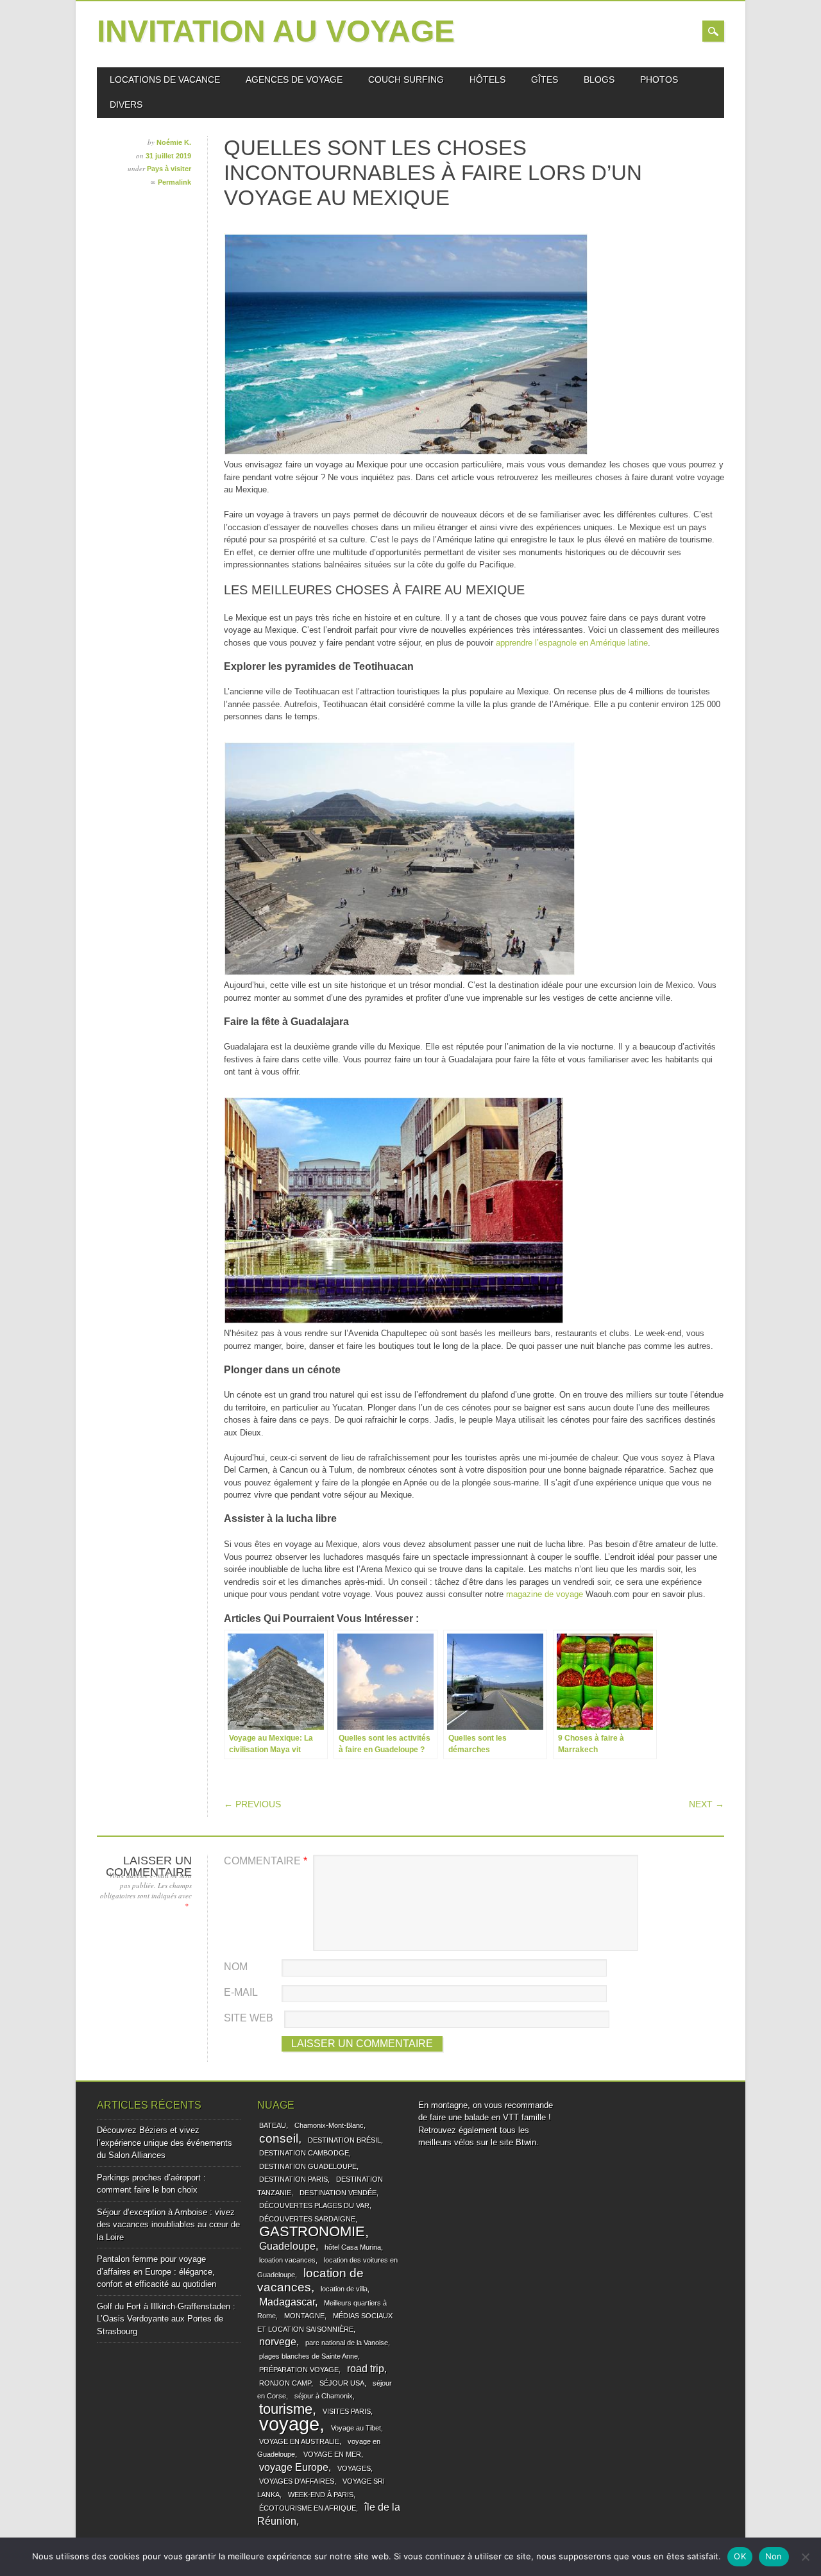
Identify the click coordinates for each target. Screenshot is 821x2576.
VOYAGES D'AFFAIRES (297, 2481)
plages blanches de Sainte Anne (309, 2356)
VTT (511, 2117)
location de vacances (310, 2280)
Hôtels (487, 79)
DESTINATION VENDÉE (338, 2193)
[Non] (805, 2557)
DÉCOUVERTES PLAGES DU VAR (314, 2205)
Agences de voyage (294, 79)
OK (740, 2556)
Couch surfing (406, 79)
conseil (279, 2138)
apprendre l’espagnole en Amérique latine (572, 643)
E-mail (241, 1992)
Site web (249, 2018)
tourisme (286, 2409)
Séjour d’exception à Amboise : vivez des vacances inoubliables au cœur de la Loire (168, 2225)
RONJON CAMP (285, 2383)
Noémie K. (174, 142)
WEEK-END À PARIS (321, 2495)
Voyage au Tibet (356, 2428)
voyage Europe (294, 2467)
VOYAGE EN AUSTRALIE (299, 2441)
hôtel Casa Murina (353, 2247)
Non (774, 2556)
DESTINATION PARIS (293, 2179)
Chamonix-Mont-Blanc (329, 2125)
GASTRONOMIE (312, 2231)
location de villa (344, 2289)
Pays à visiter (169, 169)
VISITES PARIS (347, 2411)
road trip (366, 2369)
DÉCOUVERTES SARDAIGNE (307, 2219)
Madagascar (287, 2302)
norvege (278, 2342)
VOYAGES (354, 2468)
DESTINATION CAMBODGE (304, 2153)
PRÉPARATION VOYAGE (299, 2370)
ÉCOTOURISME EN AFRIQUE (308, 2508)
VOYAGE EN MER (332, 2454)
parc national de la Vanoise (347, 2343)
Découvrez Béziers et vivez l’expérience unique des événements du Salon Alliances (165, 2143)
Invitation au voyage (276, 31)
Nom (236, 1967)
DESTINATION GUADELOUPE (308, 2166)
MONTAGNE (304, 2316)
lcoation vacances (287, 2260)
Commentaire (266, 1861)
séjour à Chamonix (324, 2396)
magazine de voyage (545, 1594)
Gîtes (545, 79)
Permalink (174, 182)
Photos (659, 79)
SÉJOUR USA (342, 2383)
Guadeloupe (287, 2246)
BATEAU (273, 2125)
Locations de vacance (165, 79)
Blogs (599, 79)
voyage (289, 2424)
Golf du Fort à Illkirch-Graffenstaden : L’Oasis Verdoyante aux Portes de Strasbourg (166, 2319)
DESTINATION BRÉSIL (344, 2140)
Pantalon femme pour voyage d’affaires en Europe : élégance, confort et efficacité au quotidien (157, 2271)
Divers (126, 105)
